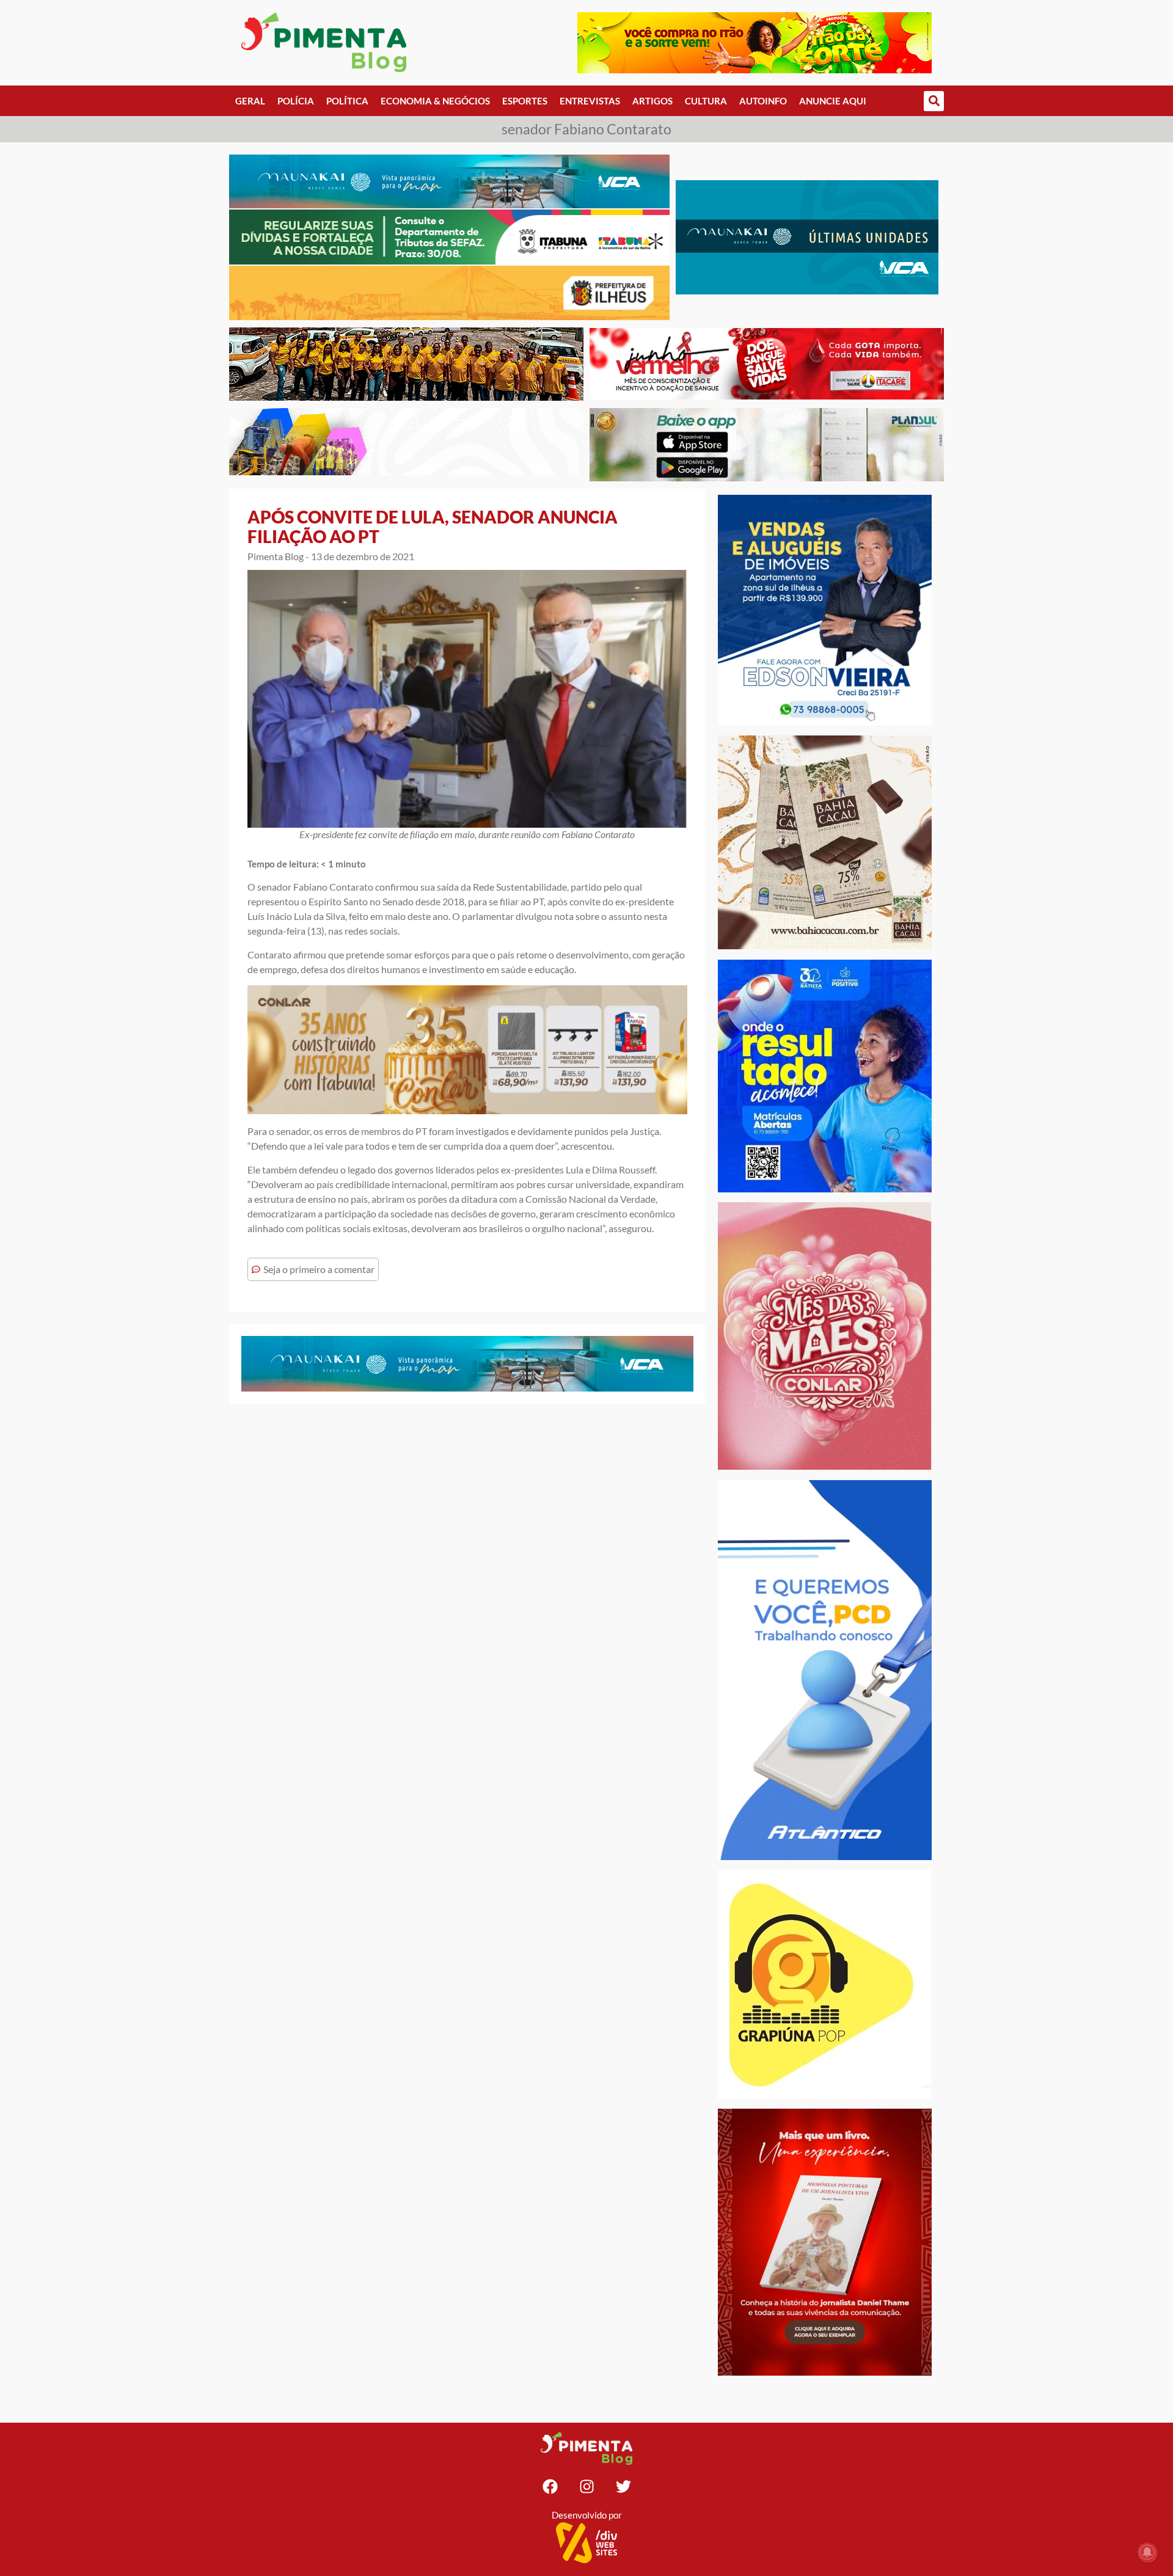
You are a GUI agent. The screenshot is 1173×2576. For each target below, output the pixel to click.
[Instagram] (586, 2486)
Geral (250, 101)
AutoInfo (763, 101)
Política (347, 101)
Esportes (525, 101)
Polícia (296, 101)
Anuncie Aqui (833, 101)
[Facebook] (550, 2486)
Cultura (706, 101)
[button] (934, 101)
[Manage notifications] (1147, 2552)
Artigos (652, 101)
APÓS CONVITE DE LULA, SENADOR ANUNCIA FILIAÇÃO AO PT (433, 527)
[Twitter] (623, 2486)
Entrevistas (590, 101)
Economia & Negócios (435, 101)
